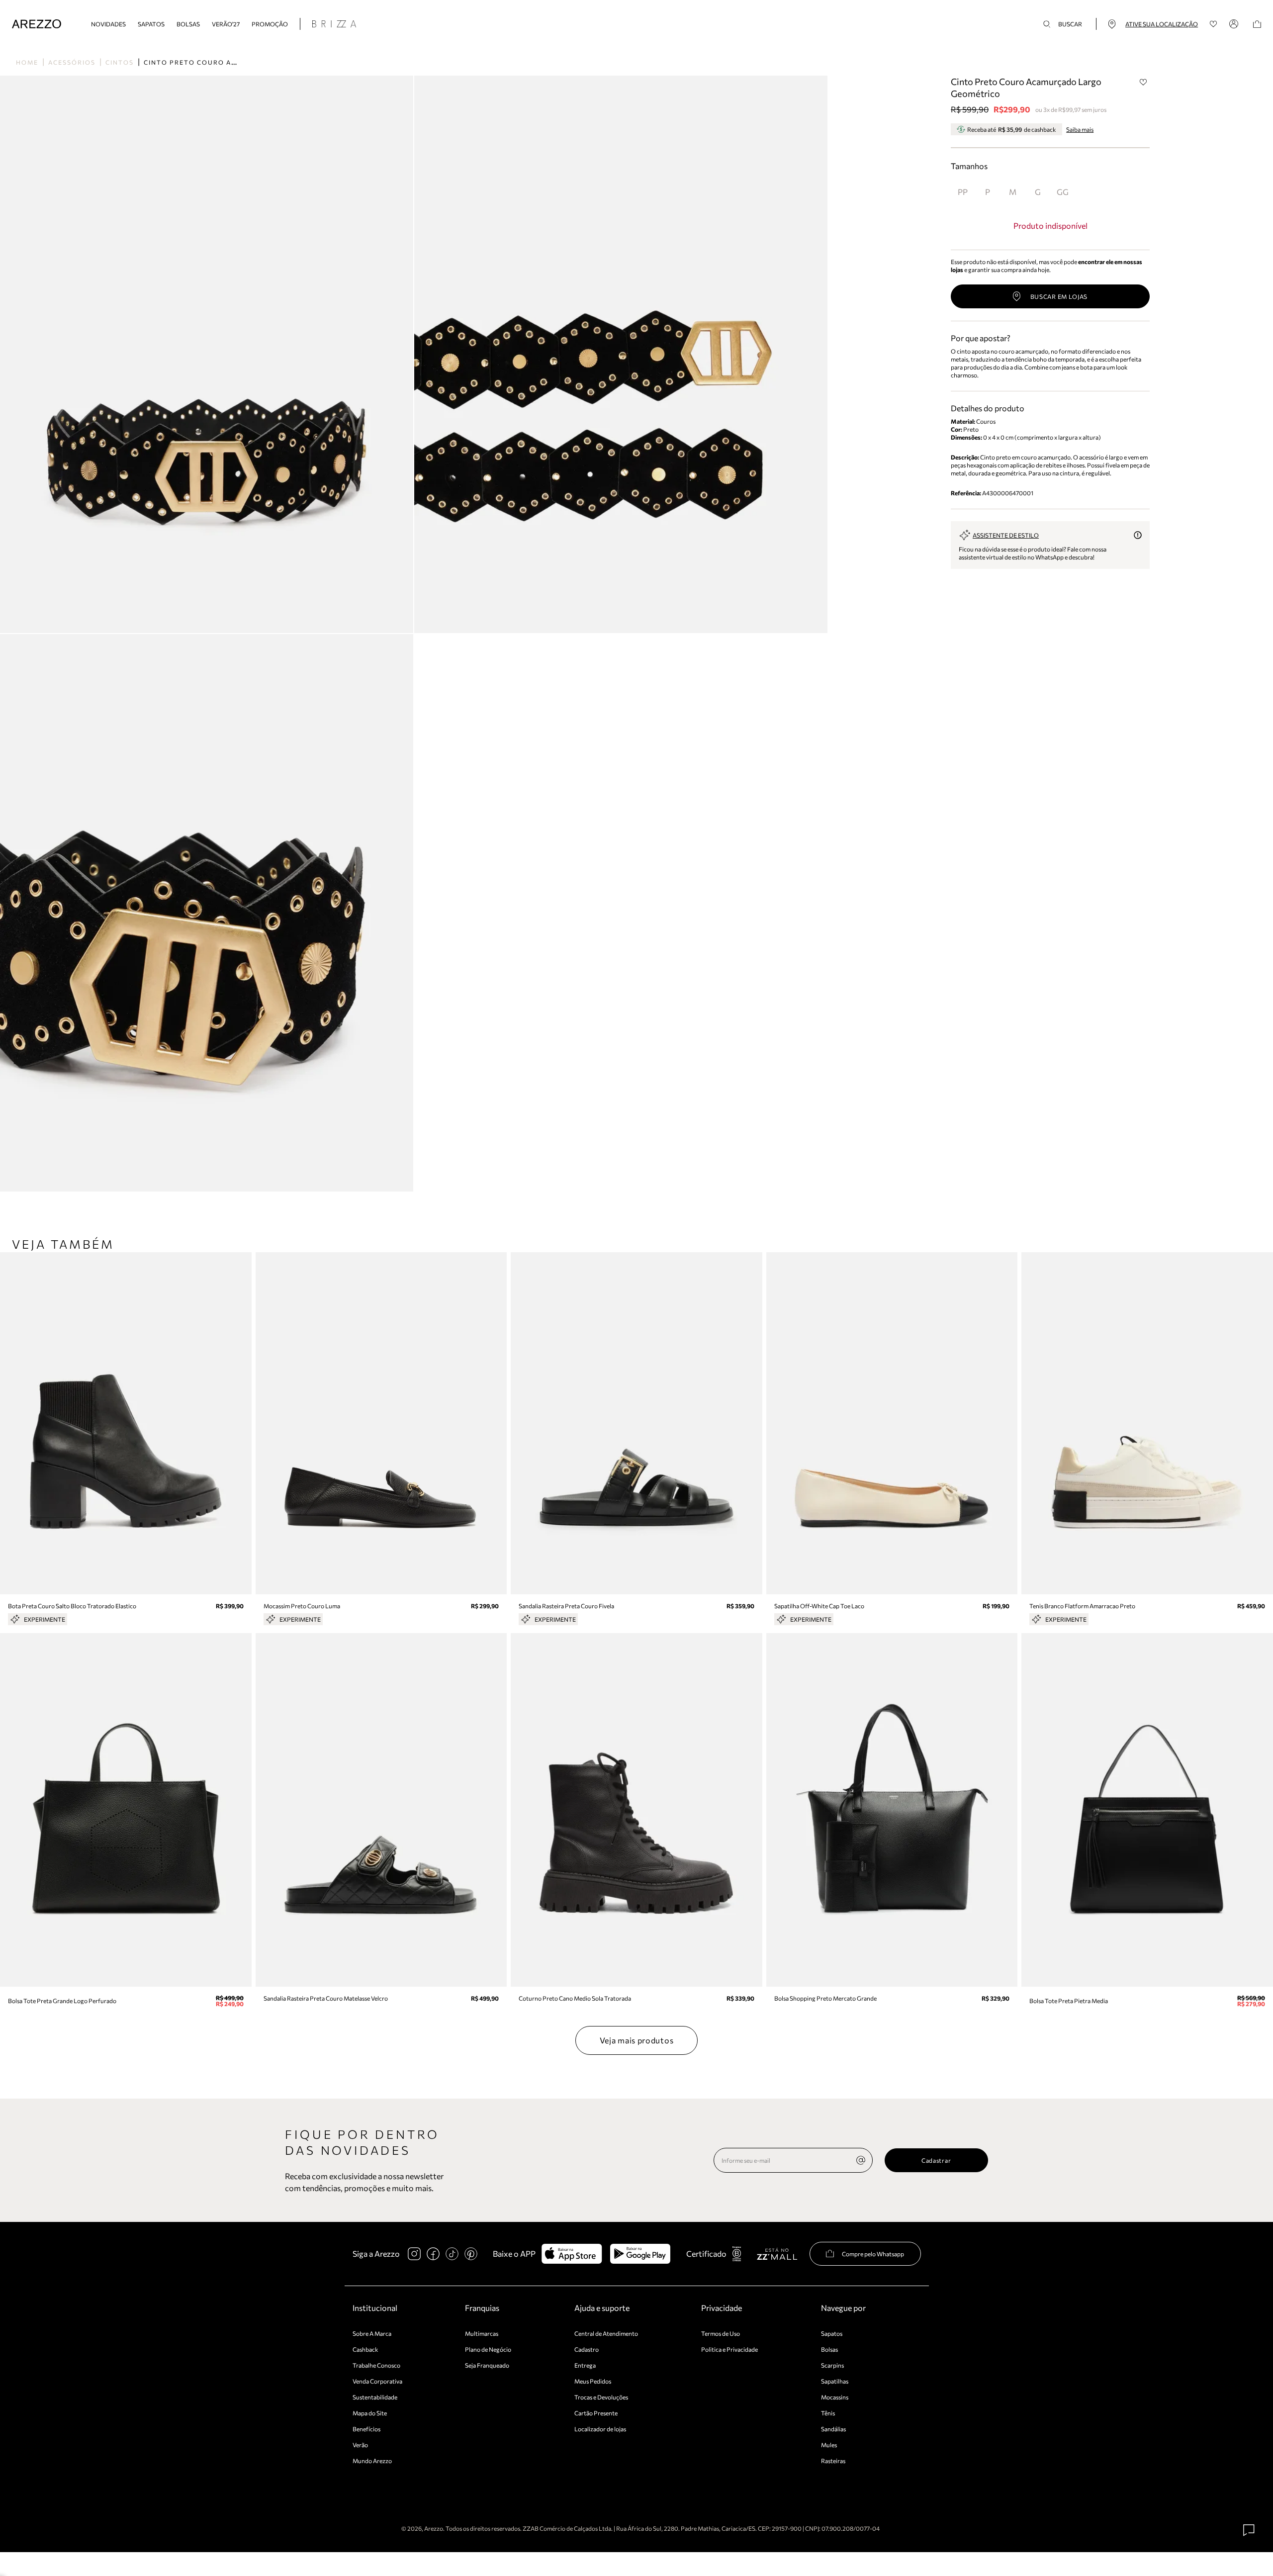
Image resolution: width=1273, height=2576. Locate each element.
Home (27, 62)
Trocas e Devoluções (601, 2397)
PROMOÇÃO (270, 24)
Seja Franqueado (487, 2365)
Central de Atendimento (606, 2333)
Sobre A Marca (372, 2333)
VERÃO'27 (226, 24)
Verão (360, 2445)
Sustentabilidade (375, 2397)
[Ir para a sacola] (1257, 24)
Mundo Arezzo (372, 2461)
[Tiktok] (452, 2254)
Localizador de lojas (600, 2429)
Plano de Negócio (488, 2349)
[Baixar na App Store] (572, 2254)
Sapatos (151, 24)
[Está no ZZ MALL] (777, 2254)
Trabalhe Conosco (376, 2365)
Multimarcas (482, 2333)
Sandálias (833, 2429)
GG (1063, 192)
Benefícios (366, 2429)
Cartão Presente (596, 2413)
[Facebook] (433, 2254)
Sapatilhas (835, 2381)
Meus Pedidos (593, 2381)
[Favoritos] (1214, 24)
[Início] (37, 24)
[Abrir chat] (1249, 2530)
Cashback (365, 2349)
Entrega (585, 2365)
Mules (829, 2445)
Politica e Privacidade (729, 2349)
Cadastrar (936, 2160)
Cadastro (587, 2349)
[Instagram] (414, 2254)
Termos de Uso (721, 2333)
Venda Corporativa (377, 2381)
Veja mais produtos (637, 2040)
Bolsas (188, 24)
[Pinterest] (471, 2254)
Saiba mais (1080, 129)
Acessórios (72, 62)
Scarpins (832, 2365)
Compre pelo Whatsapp (873, 2254)
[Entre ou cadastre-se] (1235, 24)
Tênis (828, 2413)
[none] (861, 2160)
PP (963, 192)
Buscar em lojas (1059, 296)
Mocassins (835, 2397)
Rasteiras (833, 2461)
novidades (108, 24)
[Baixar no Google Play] (640, 2254)
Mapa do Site (370, 2413)
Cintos (120, 62)
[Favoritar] (1143, 82)
